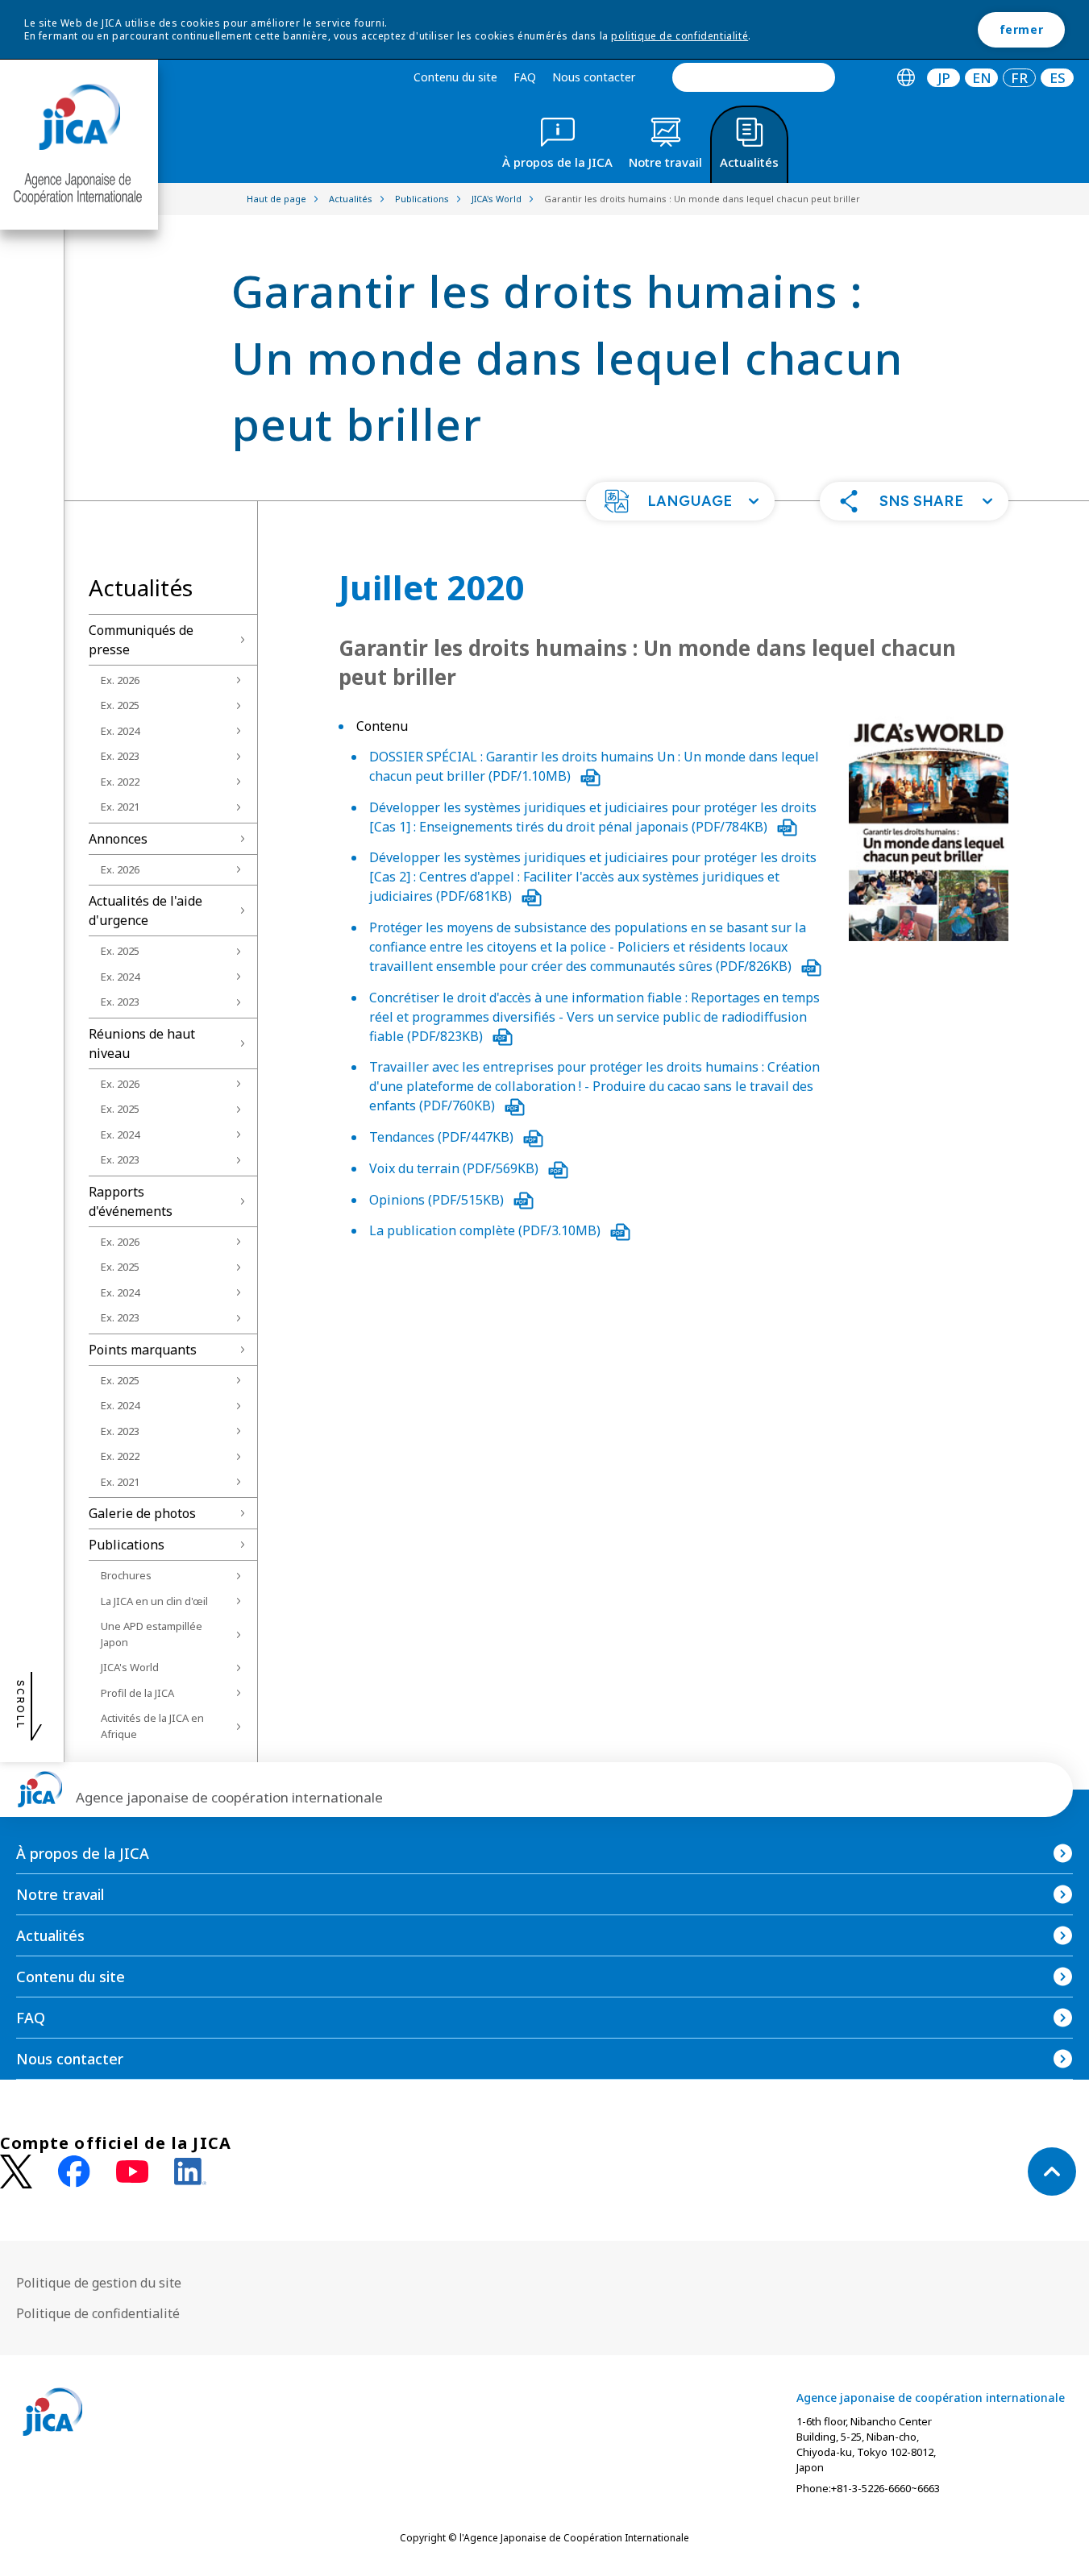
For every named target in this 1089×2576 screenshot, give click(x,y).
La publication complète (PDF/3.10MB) (486, 1230)
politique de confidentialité (680, 36)
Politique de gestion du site (99, 2283)
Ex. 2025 (120, 705)
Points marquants (143, 1350)
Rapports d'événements (131, 1201)
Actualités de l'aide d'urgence (145, 911)
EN (982, 78)
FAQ (525, 77)
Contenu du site (455, 77)
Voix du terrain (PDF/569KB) (455, 1168)
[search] (754, 77)
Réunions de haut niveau (142, 1043)
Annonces (118, 839)
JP (944, 78)
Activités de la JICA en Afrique (152, 1726)
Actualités (50, 1935)
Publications (127, 1545)
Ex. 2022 (120, 782)
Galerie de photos (142, 1513)
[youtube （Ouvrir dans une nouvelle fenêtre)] (132, 2172)
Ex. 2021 (120, 807)
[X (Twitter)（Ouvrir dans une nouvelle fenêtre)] (16, 2172)
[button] (680, 501)
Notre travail (60, 1894)
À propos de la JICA (83, 1853)
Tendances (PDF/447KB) (443, 1137)
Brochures (126, 1575)
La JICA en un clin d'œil (154, 1601)
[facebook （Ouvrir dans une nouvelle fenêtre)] (74, 2172)
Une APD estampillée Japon (152, 1634)
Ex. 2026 (120, 680)
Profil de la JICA (137, 1693)
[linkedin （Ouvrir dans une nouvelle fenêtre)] (190, 2172)
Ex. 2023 (120, 756)
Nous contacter (594, 77)
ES (1058, 78)
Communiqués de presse (141, 640)
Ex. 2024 (120, 731)
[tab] (906, 78)
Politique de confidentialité (98, 2313)
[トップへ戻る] (1052, 2172)
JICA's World (130, 1667)
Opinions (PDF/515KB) (438, 1200)
